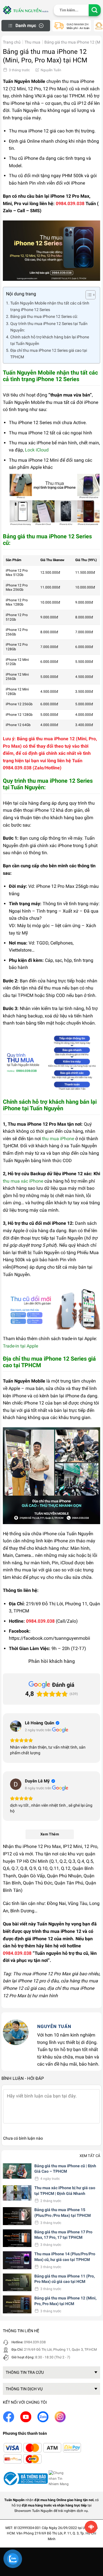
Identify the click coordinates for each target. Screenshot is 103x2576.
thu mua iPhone (58, 1139)
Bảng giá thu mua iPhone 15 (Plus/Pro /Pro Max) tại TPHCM (63, 2213)
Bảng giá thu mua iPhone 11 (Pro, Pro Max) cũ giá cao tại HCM (65, 2279)
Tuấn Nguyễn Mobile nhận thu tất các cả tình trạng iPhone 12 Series (50, 306)
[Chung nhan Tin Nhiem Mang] (60, 2478)
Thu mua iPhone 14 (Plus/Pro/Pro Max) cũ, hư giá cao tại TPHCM (65, 2257)
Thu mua (32, 42)
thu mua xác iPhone (23, 1181)
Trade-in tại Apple (20, 1346)
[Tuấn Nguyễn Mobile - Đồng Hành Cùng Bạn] (26, 10)
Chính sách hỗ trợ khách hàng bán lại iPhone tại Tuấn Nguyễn (50, 340)
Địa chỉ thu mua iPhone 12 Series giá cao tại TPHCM (49, 354)
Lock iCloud (37, 450)
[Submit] (95, 10)
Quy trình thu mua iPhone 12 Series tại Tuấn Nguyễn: (49, 327)
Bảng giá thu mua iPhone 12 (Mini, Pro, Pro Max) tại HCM (65, 2301)
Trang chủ (12, 42)
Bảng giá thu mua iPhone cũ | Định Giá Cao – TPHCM (65, 2169)
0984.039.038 (35, 2342)
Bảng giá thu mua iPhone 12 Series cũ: (44, 317)
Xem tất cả (90, 2156)
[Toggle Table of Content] (88, 295)
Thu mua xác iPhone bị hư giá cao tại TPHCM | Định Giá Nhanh (65, 2191)
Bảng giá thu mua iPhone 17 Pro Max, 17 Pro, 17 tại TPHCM (63, 2235)
